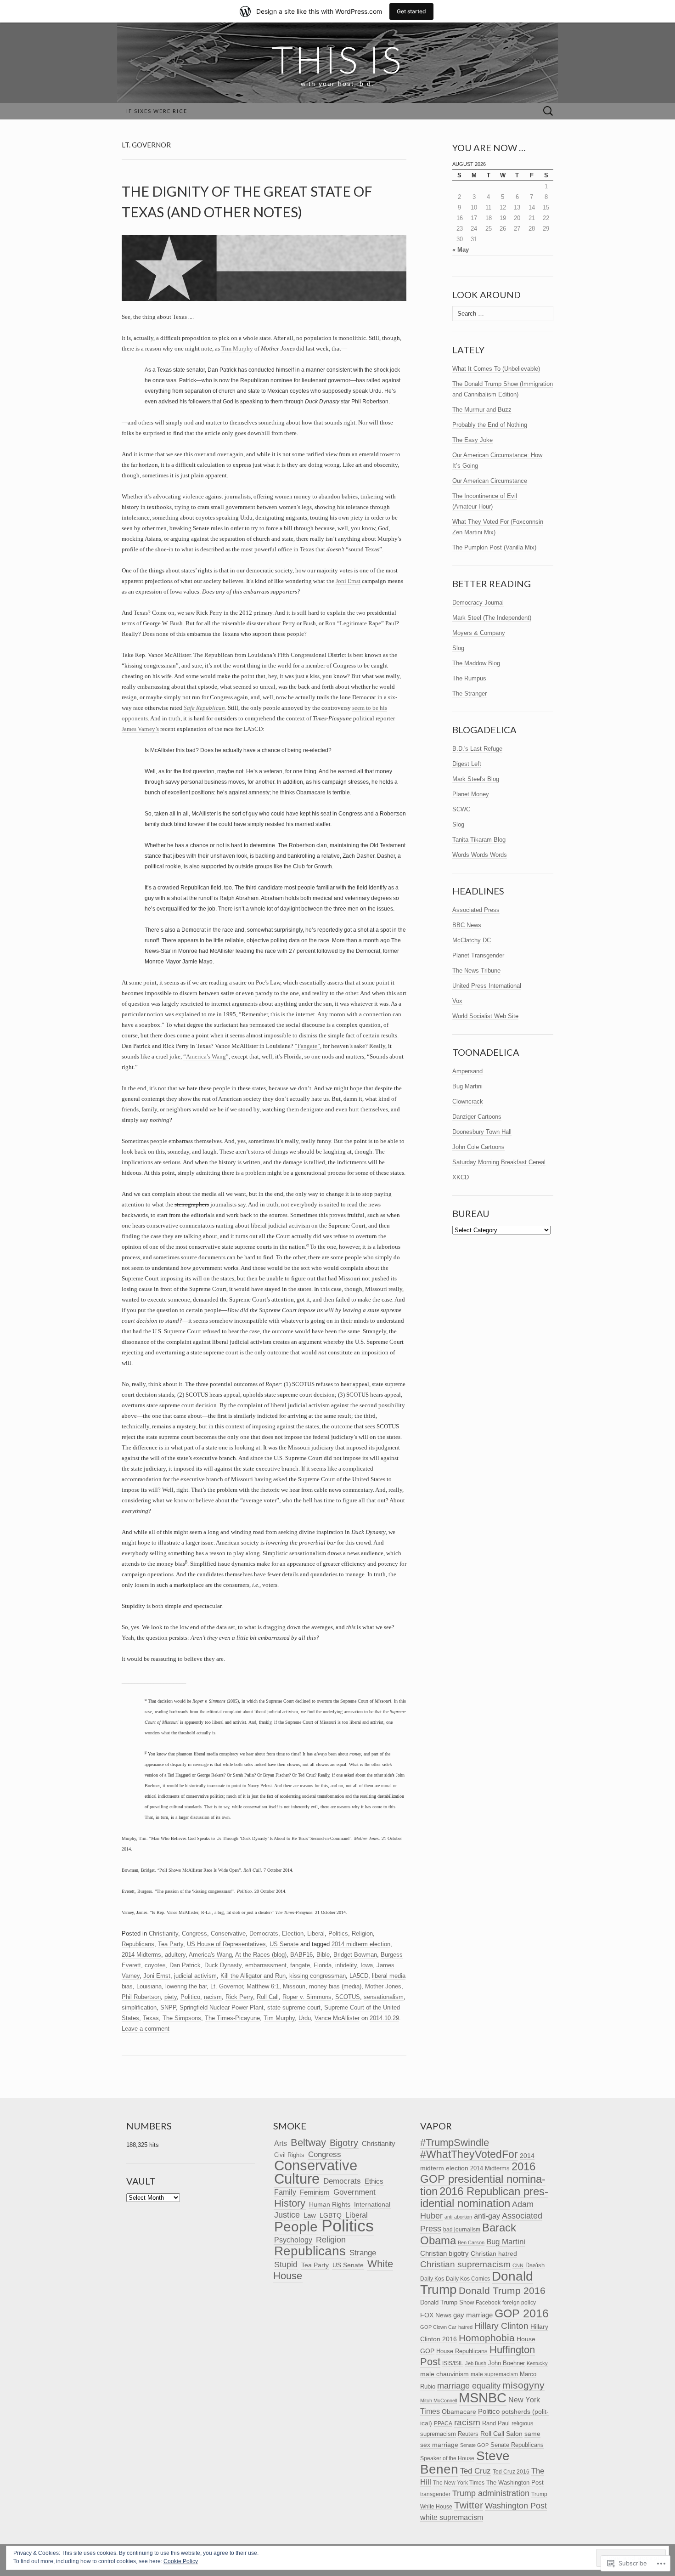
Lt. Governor (227, 1986)
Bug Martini (467, 1086)
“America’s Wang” (206, 1056)
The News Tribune (476, 971)
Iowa (367, 1965)
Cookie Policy (181, 2561)
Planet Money (471, 794)
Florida (323, 1965)
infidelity (346, 1965)
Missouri (294, 1986)
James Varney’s (140, 729)
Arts (281, 2143)
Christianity (163, 1933)
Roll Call (268, 1997)
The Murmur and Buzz (482, 410)
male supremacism (494, 2374)
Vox (457, 1001)
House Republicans (462, 2351)
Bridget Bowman (355, 1955)
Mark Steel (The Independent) (492, 618)
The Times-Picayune (232, 2018)
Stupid (286, 2264)
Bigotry (344, 2143)
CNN (518, 2265)
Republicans (138, 1944)
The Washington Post (515, 2483)
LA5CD (359, 1976)
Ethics (374, 2181)
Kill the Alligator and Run (253, 1976)
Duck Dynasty (223, 1965)
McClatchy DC (472, 940)
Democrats (264, 1933)
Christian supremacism (465, 2264)
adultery (175, 1955)
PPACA (443, 2423)
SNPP (168, 2007)
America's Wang (210, 1955)
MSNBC (483, 2398)
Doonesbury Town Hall (482, 1132)
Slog (458, 648)
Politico (190, 1997)
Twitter (469, 2505)
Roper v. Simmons (307, 1997)
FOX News (436, 2315)
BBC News (467, 925)
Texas (151, 2018)
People (296, 2227)
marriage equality (469, 2386)
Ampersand (467, 1071)
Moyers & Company (479, 633)
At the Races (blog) (261, 1955)
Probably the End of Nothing (490, 425)
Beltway (308, 2143)
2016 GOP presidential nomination (483, 2179)
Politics (338, 1933)
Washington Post (516, 2505)
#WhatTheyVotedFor (469, 2154)
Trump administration (491, 2493)
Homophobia (487, 2338)
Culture (297, 2179)
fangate (300, 1965)
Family (285, 2192)
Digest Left (467, 764)
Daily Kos (432, 2279)
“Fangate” (307, 1046)
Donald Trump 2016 (502, 2290)
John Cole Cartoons (478, 1147)
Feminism (315, 2192)
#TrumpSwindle (455, 2143)
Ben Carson (471, 2242)
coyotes (155, 1965)
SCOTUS (348, 1997)
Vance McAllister (337, 2018)
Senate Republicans (517, 2445)
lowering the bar (186, 1986)
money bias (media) (335, 1986)
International (372, 2205)
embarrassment (266, 1965)
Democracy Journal (478, 603)
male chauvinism (444, 2374)
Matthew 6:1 (263, 1986)
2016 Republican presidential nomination (484, 2197)
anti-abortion (458, 2217)
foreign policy (519, 2303)
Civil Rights (289, 2155)
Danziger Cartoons (477, 1117)
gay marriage (473, 2315)
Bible (323, 1955)
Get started (411, 11)
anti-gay (487, 2216)
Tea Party (171, 1944)
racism (213, 1997)
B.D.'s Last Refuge (477, 749)
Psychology (293, 2240)
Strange (363, 2253)
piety (171, 1997)
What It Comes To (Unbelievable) (496, 369)
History (290, 2203)
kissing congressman (318, 1976)
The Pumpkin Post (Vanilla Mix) (494, 547)
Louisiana (149, 1986)
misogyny (523, 2385)
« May (461, 250)
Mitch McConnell (439, 2400)
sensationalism (384, 1997)
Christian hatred (494, 2253)
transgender (435, 2494)
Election (293, 1933)
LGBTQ (331, 2216)
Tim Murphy (237, 348)
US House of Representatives (226, 1944)
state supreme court (294, 2007)
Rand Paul (496, 2423)
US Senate (284, 1944)
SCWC (461, 809)
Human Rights (330, 2204)
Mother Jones (383, 1986)
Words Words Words (480, 855)
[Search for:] (548, 111)
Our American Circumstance (490, 481)
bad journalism (462, 2230)
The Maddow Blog (476, 663)
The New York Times (459, 2483)
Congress (194, 1933)
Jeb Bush (476, 2363)
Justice (287, 2215)
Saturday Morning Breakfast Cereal (499, 1162)
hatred (465, 2327)
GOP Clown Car (438, 2327)
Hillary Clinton (501, 2326)
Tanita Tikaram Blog (479, 840)
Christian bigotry (444, 2253)
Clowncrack (468, 1101)
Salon (514, 2434)
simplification (139, 2007)
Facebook (488, 2303)
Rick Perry (239, 1997)
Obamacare (459, 2412)
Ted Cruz (475, 2471)
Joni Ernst (348, 581)
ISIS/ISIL (453, 2363)
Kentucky (537, 2363)
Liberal (316, 1933)
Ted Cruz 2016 (511, 2471)
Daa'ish (535, 2265)
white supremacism (452, 2517)
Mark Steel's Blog (476, 779)
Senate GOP (474, 2445)
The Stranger (470, 694)
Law (310, 2215)
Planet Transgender (478, 955)
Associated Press (476, 910)
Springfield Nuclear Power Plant (222, 2007)
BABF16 (301, 1955)
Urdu (305, 2018)
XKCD (461, 1177)
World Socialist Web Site (485, 1016)
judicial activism (195, 1976)
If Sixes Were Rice (157, 111)
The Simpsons (182, 2018)
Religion (362, 1933)
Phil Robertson (141, 1997)
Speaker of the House (447, 2458)
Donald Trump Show (447, 2302)
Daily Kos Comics (468, 2279)
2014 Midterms (141, 1955)
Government (354, 2192)
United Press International (487, 986)
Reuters (468, 2434)
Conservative (228, 1933)
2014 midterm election (361, 1944)
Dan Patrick (185, 1965)
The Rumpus (469, 678)
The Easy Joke (472, 440)
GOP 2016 (522, 2313)
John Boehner (506, 2363)
